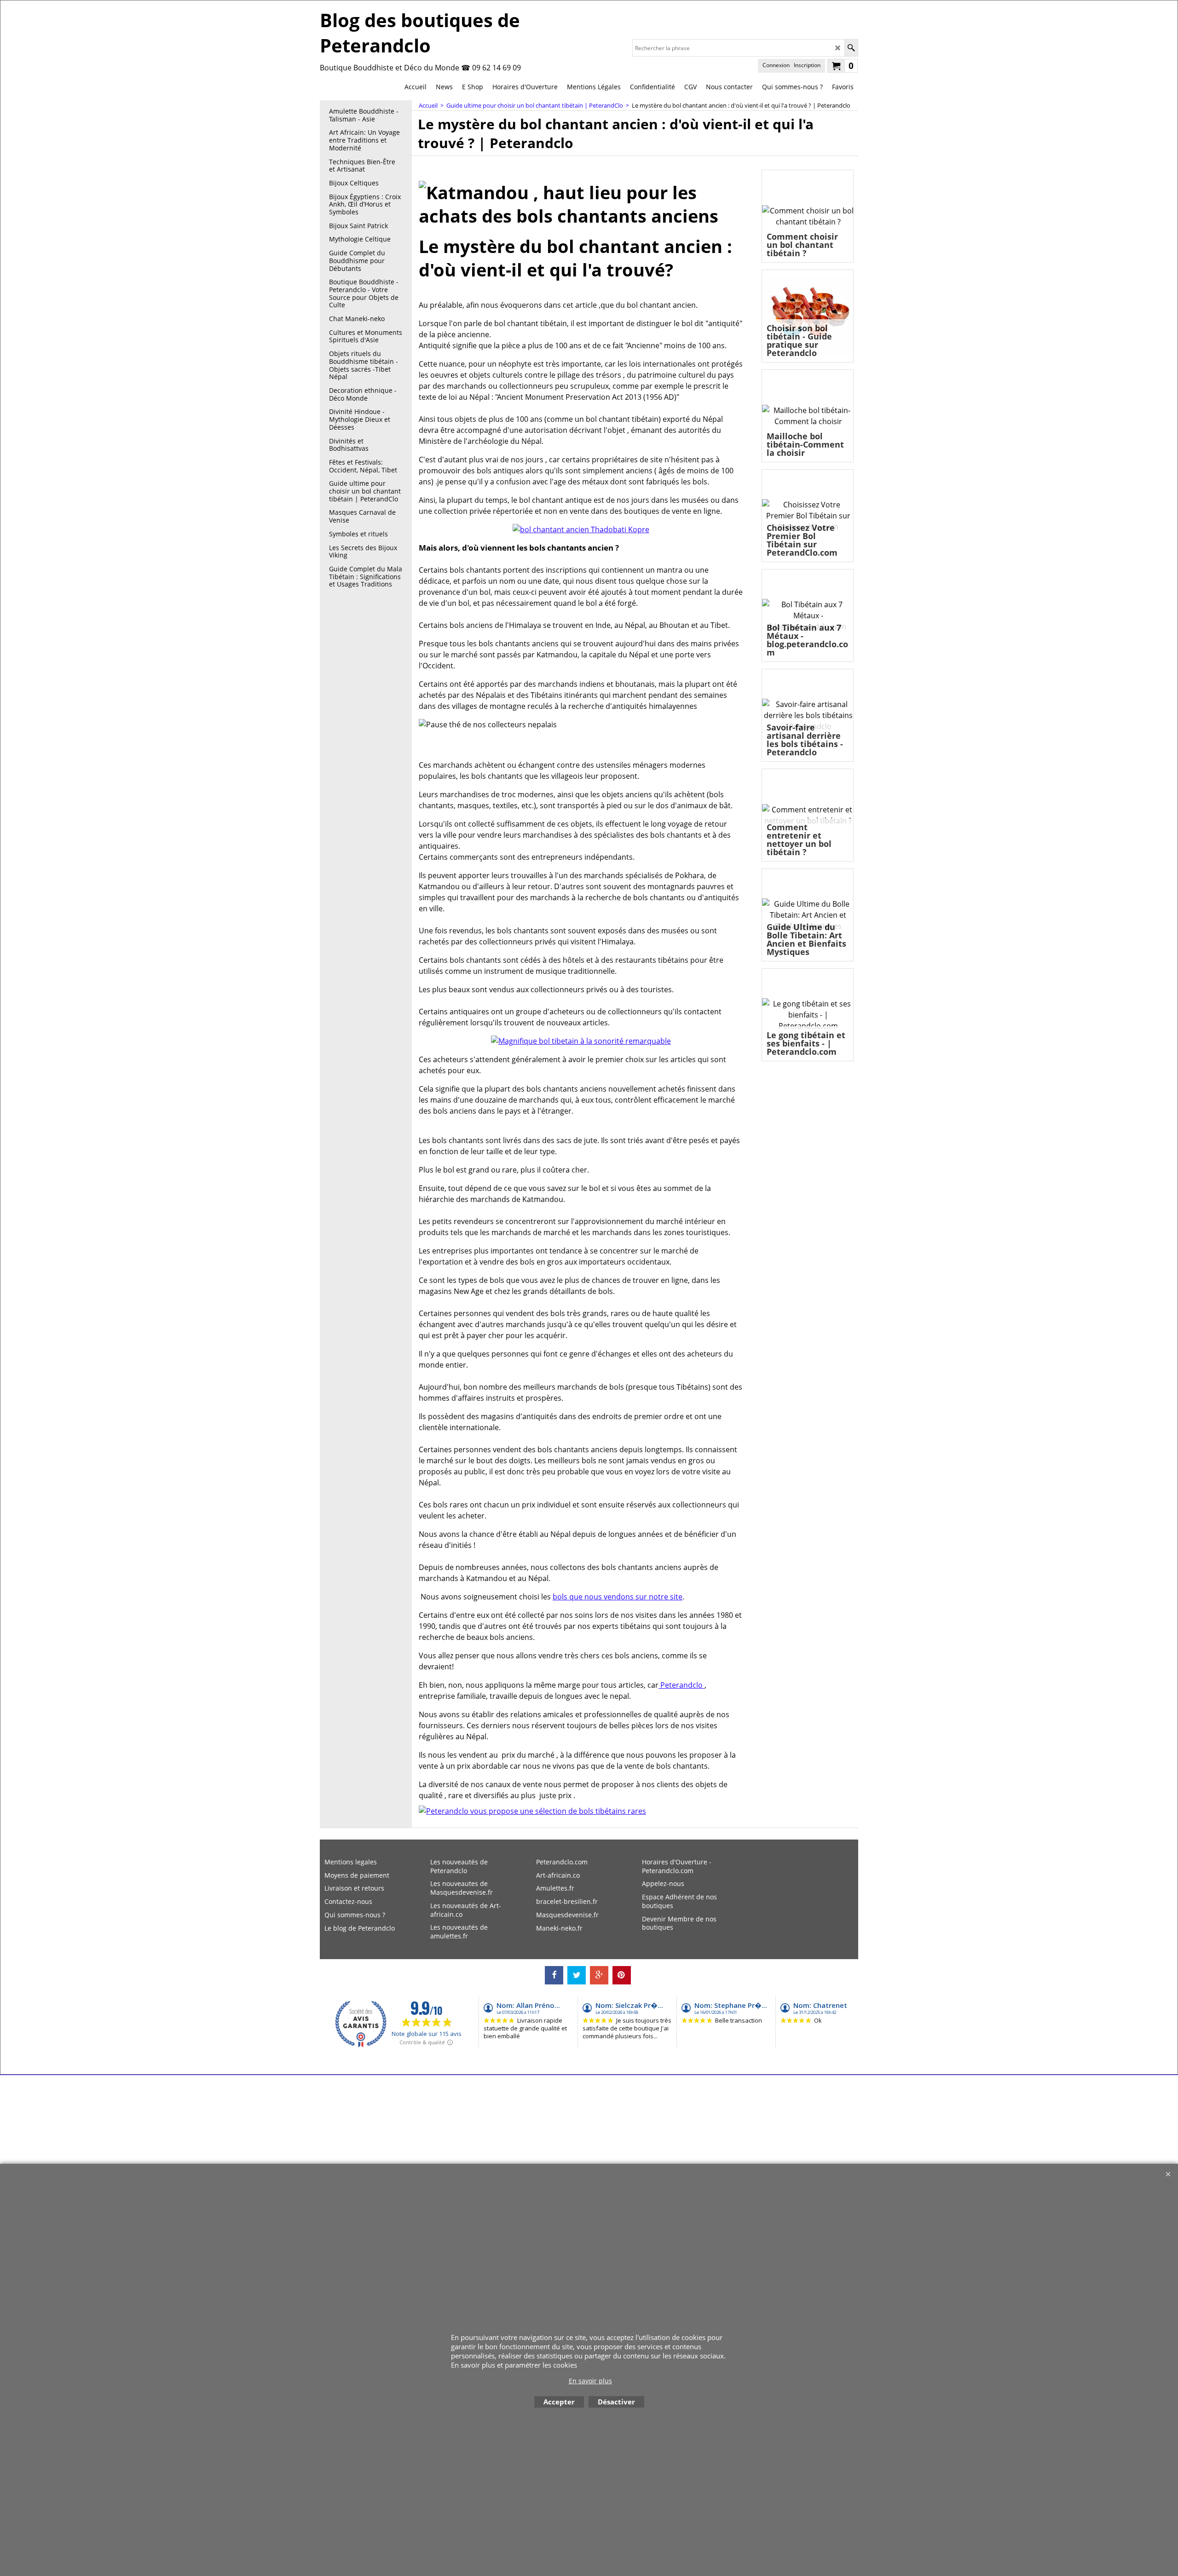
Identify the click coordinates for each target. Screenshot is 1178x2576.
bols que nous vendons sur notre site (618, 1597)
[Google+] (599, 1975)
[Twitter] (577, 1975)
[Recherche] (851, 48)
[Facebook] (554, 1975)
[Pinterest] (622, 1975)
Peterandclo (681, 1685)
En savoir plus (590, 2381)
